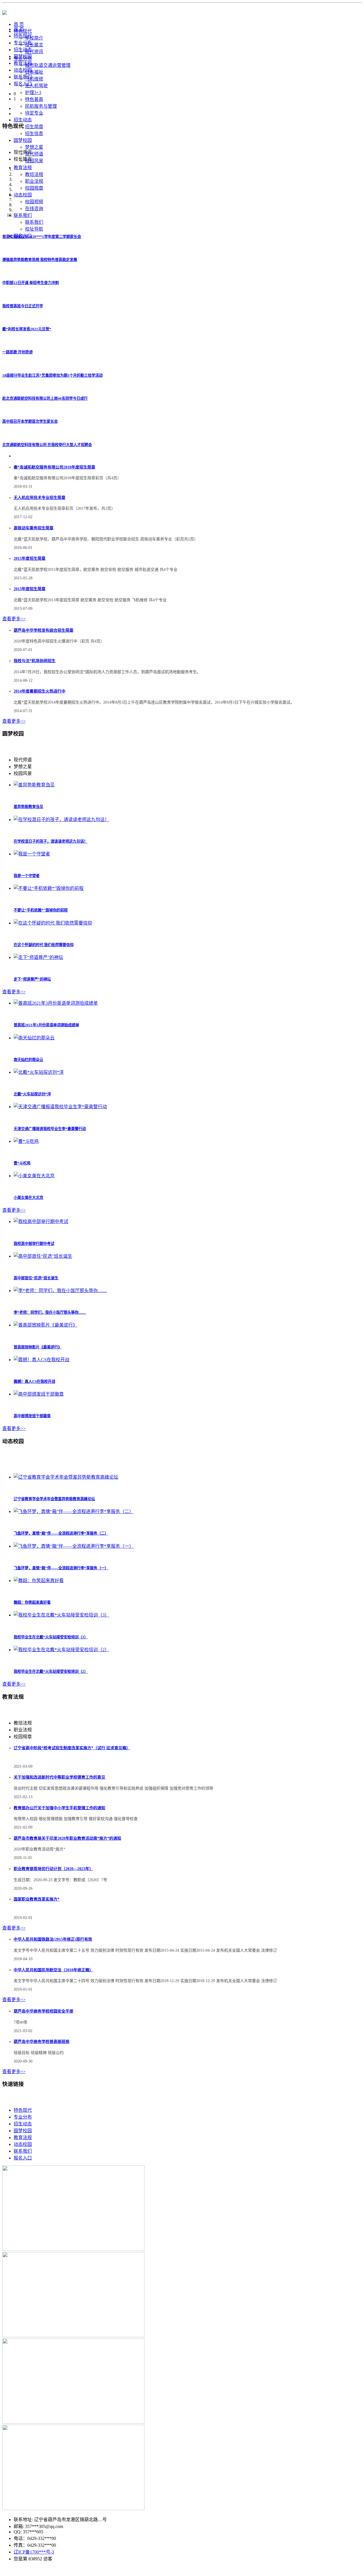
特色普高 (34, 99)
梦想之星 (34, 147)
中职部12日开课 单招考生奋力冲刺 (31, 283)
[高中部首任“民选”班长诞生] (43, 1256)
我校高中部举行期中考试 (34, 1244)
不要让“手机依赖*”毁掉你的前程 (41, 910)
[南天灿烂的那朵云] (34, 1038)
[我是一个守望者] (32, 854)
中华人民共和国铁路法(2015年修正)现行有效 (53, 1939)
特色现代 (23, 36)
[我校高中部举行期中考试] (41, 1221)
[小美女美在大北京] (34, 1176)
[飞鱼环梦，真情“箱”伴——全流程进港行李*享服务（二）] (74, 1511)
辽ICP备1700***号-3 (34, 2552)
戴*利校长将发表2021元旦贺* (27, 329)
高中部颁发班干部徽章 (32, 1416)
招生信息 (34, 133)
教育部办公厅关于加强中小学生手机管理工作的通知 (59, 1808)
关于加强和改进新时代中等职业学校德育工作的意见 (59, 1777)
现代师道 (34, 154)
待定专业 (34, 113)
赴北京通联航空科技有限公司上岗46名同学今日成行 (45, 398)
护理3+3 (33, 93)
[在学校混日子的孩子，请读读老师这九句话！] (61, 819)
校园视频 (34, 202)
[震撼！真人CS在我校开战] (42, 1360)
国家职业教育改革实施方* (37, 1899)
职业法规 (34, 181)
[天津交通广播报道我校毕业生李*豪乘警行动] (60, 1107)
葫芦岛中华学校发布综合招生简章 (44, 630)
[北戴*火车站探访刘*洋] (39, 1072)
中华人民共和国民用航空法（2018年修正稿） (53, 1970)
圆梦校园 (23, 56)
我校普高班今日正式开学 (23, 306)
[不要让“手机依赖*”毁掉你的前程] (49, 888)
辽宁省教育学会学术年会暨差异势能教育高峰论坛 (54, 1499)
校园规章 (34, 188)
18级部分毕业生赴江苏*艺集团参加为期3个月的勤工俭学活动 (52, 375)
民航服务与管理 (41, 106)
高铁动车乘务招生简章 (34, 528)
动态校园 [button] (23, 195)
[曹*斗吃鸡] (26, 1141)
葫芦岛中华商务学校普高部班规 (42, 2042)
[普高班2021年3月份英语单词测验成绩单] (56, 1003)
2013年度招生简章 (30, 589)
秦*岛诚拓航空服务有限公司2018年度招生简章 (54, 467)
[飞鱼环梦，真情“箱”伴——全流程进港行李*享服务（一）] (74, 1546)
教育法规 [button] (23, 168)
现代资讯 (34, 52)
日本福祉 (34, 72)
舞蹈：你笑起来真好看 (32, 1602)
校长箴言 (34, 45)
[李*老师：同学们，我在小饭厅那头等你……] (60, 1291)
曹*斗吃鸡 (22, 1163)
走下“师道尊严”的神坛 (32, 979)
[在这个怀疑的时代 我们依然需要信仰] (53, 923)
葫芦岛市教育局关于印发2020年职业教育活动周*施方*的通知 (67, 1838)
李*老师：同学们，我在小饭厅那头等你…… (50, 1312)
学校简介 (34, 38)
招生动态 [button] (23, 120)
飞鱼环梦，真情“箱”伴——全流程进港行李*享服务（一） (61, 1568)
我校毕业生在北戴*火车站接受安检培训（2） (51, 1672)
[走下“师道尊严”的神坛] (38, 957)
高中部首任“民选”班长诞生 (36, 1278)
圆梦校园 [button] (23, 140)
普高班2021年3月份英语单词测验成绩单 (46, 1025)
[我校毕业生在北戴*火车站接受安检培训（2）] (61, 1650)
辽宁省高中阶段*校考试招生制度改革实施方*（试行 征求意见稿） (72, 1748)
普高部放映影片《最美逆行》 (38, 1347)
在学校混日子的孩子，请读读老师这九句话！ (51, 841)
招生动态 (23, 50)
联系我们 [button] (23, 215)
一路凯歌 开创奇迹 (17, 352)
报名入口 (23, 84)
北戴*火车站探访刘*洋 (32, 1094)
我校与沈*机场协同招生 (35, 661)
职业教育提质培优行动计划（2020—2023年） (53, 1869)
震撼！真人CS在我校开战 (34, 1382)
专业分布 (23, 43)
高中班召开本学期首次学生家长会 (30, 421)
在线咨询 (34, 209)
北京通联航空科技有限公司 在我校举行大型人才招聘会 (47, 445)
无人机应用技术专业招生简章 (40, 498)
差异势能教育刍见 (28, 807)
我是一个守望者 (27, 876)
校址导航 (34, 229)
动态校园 (23, 70)
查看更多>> (14, 619)
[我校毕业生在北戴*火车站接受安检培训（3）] (61, 1615)
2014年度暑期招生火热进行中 (40, 691)
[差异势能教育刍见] (34, 785)
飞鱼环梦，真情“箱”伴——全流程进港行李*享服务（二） (61, 1533)
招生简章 (34, 127)
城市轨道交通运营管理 (48, 65)
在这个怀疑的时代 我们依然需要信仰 (44, 945)
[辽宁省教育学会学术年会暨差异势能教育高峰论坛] (66, 1477)
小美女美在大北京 (28, 1198)
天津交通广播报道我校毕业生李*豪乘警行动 (50, 1129)
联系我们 (34, 222)
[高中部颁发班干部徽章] (39, 1394)
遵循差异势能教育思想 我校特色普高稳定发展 (40, 260)
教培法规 (34, 174)
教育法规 (23, 63)
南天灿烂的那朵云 (28, 1060)
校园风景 (34, 161)
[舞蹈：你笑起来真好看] (39, 1581)
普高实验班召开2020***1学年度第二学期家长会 (42, 237)
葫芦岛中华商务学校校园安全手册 (44, 2011)
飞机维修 (34, 79)
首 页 (19, 29)
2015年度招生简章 (30, 558)
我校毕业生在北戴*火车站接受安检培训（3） (51, 1637)
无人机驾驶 (36, 86)
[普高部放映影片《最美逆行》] (45, 1325)
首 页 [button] (19, 24)
